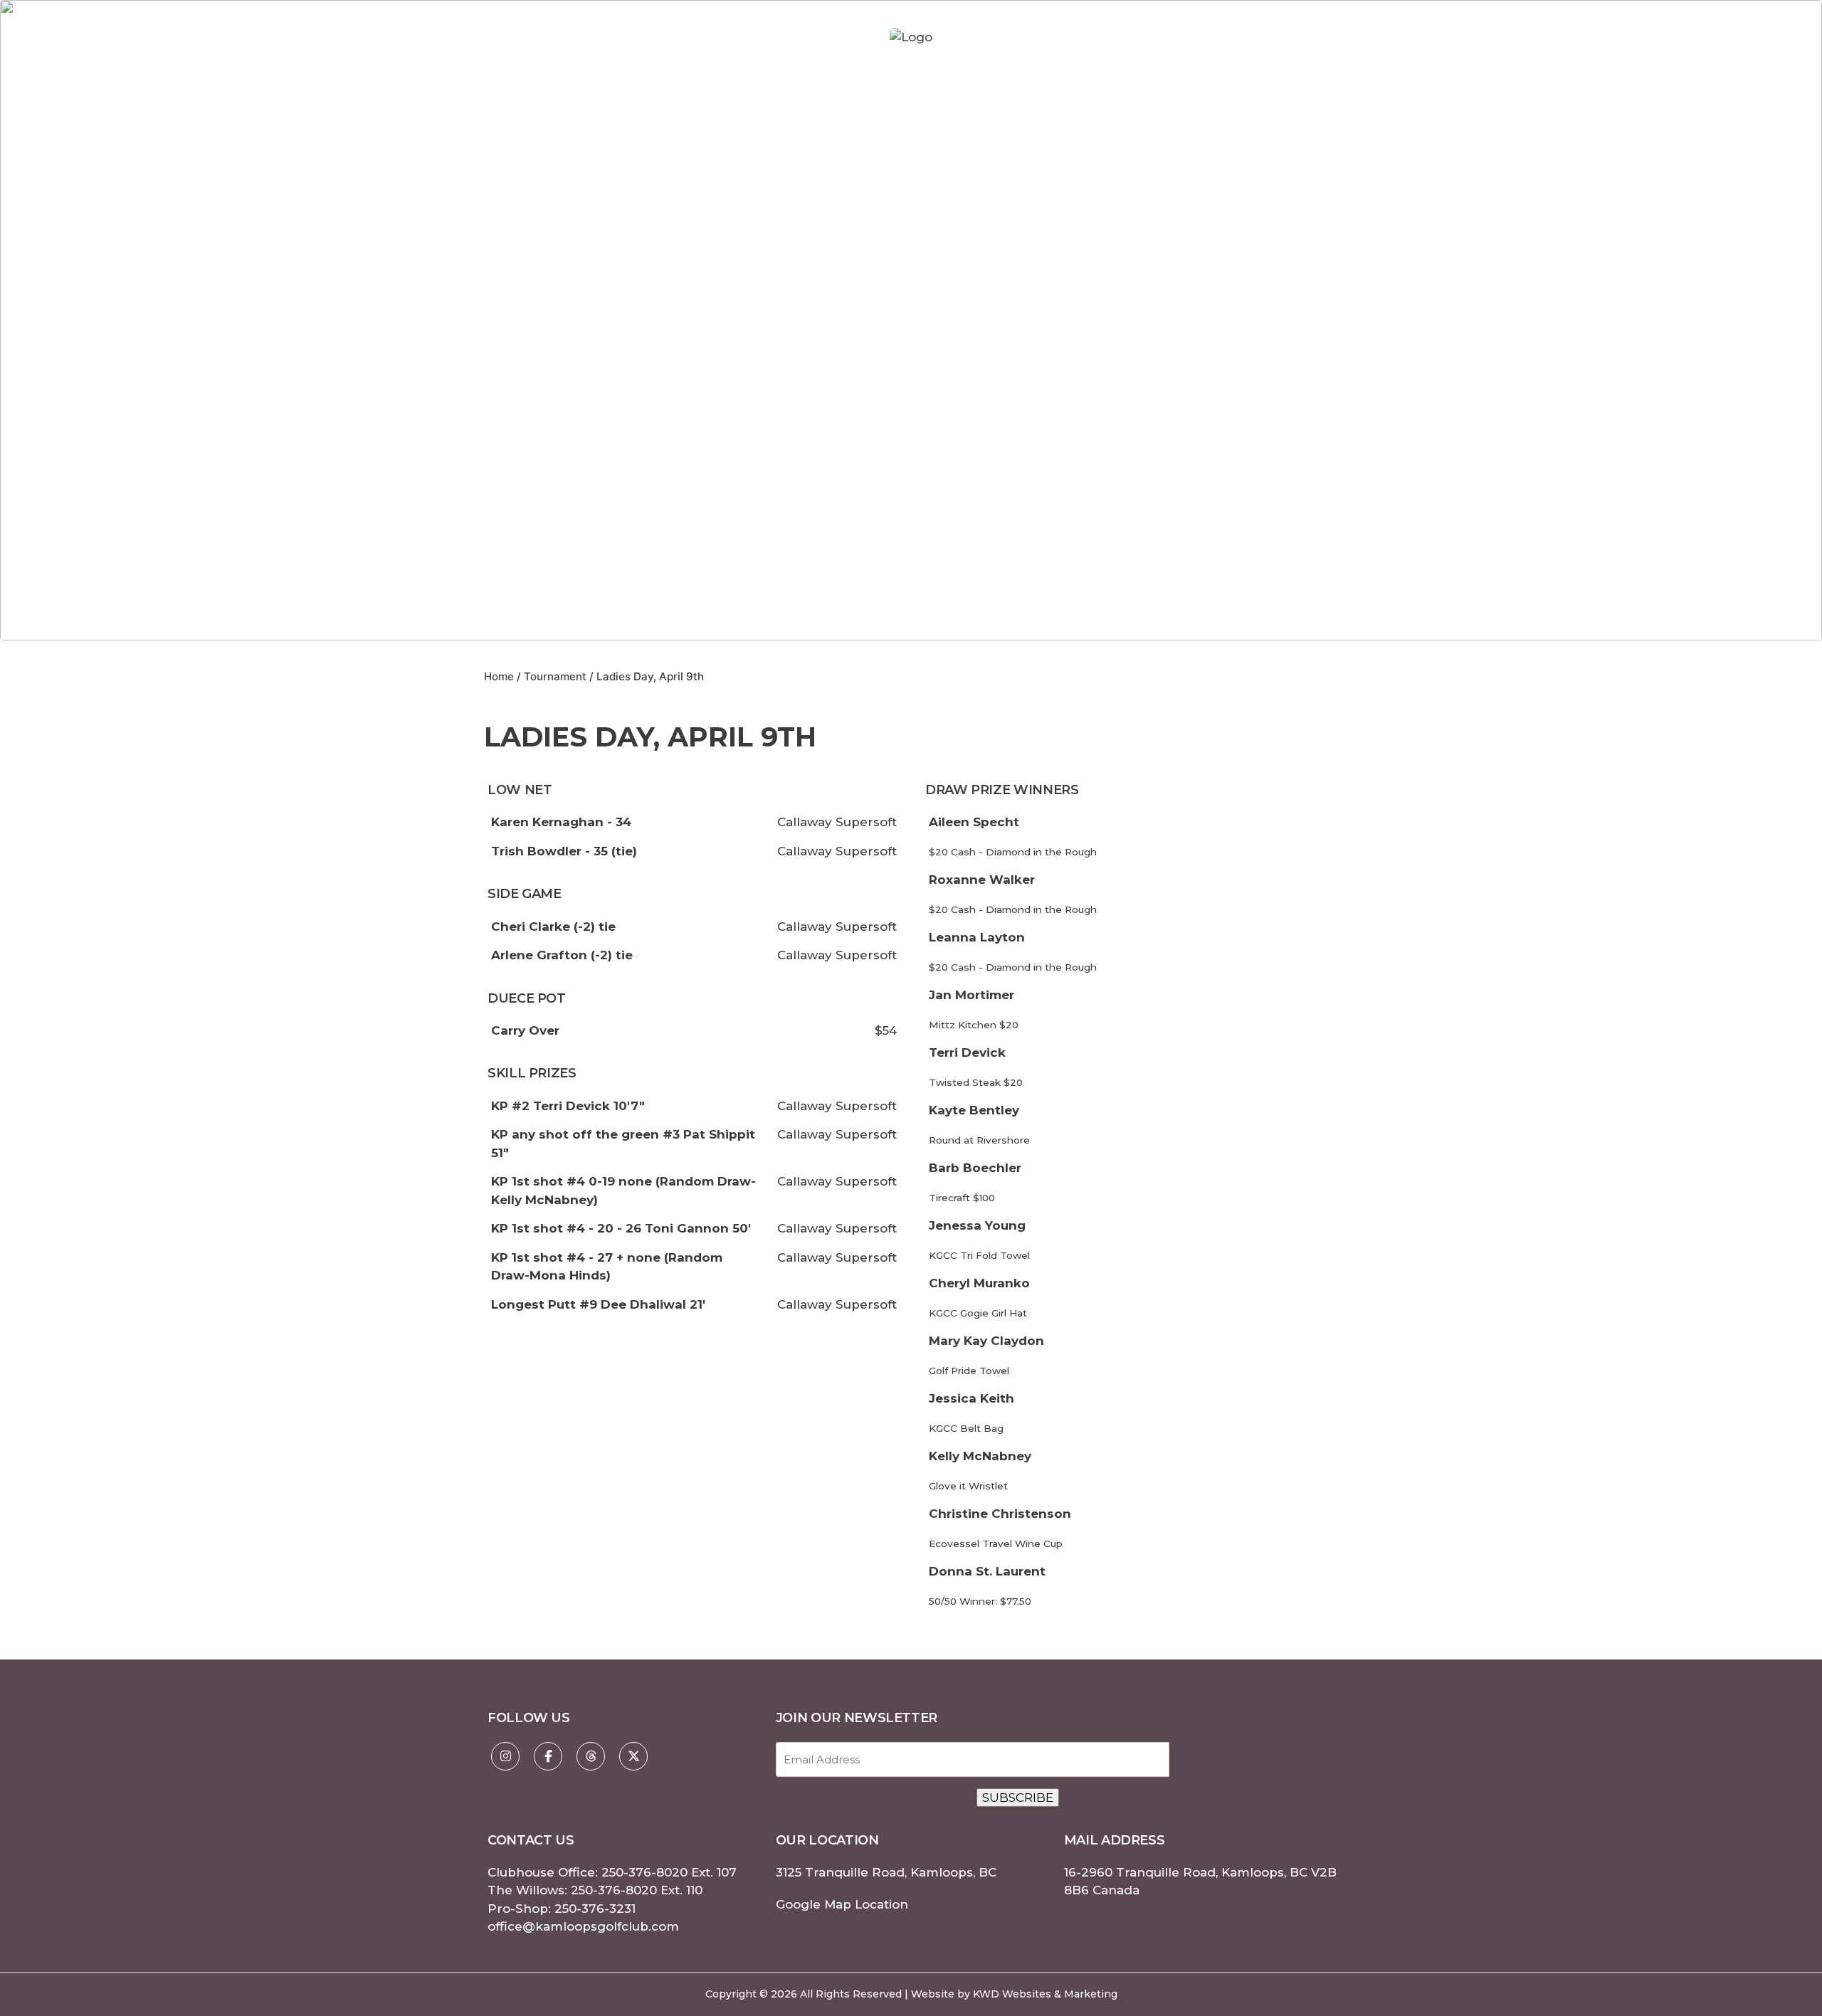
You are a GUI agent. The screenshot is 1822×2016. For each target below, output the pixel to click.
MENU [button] (1375, 37)
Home (499, 676)
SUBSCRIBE (1018, 1798)
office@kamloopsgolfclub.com (583, 1926)
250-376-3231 (595, 1909)
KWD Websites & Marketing (1045, 1994)
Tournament (555, 676)
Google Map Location (842, 1904)
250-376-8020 (644, 1872)
